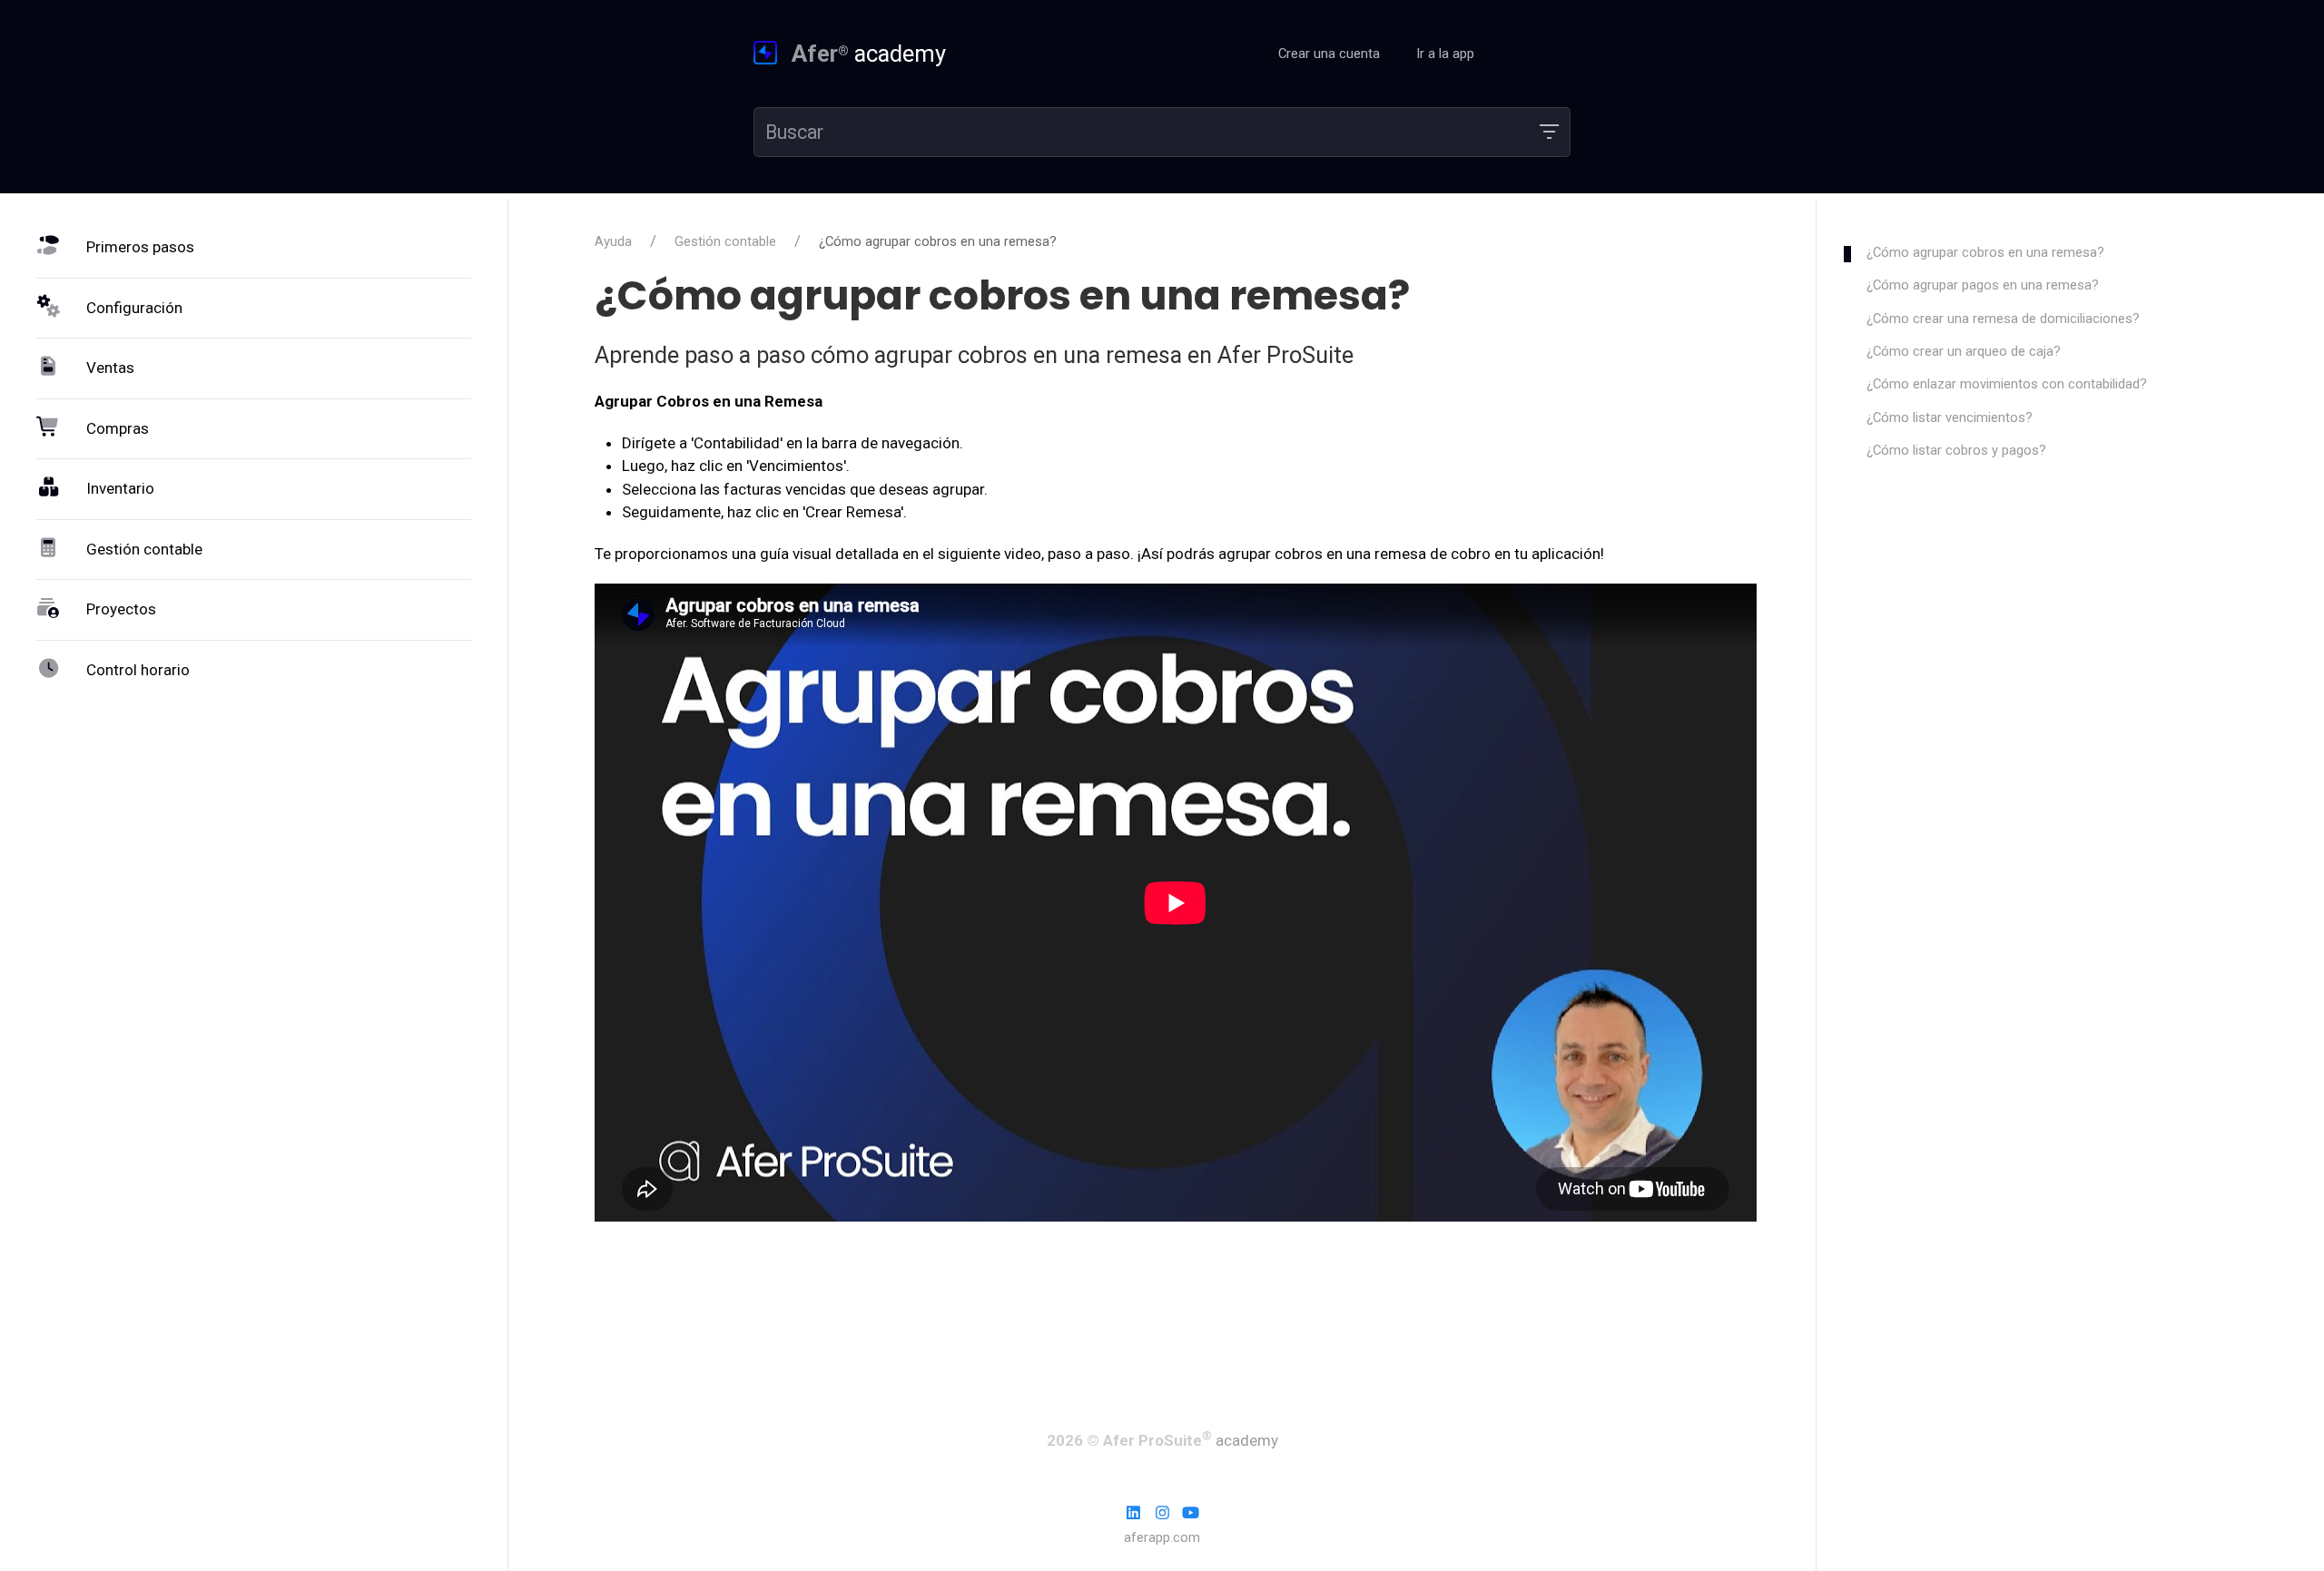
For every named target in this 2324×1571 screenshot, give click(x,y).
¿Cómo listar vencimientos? (1950, 417)
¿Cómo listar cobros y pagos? (1956, 450)
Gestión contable (725, 241)
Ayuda (613, 241)
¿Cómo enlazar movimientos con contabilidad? (2007, 384)
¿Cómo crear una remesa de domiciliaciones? (2003, 319)
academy (869, 54)
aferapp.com (1162, 1537)
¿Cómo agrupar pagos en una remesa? (1983, 285)
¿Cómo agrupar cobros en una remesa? (1985, 252)
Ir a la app (1447, 54)
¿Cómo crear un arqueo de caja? (1964, 351)
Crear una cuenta (1329, 54)
